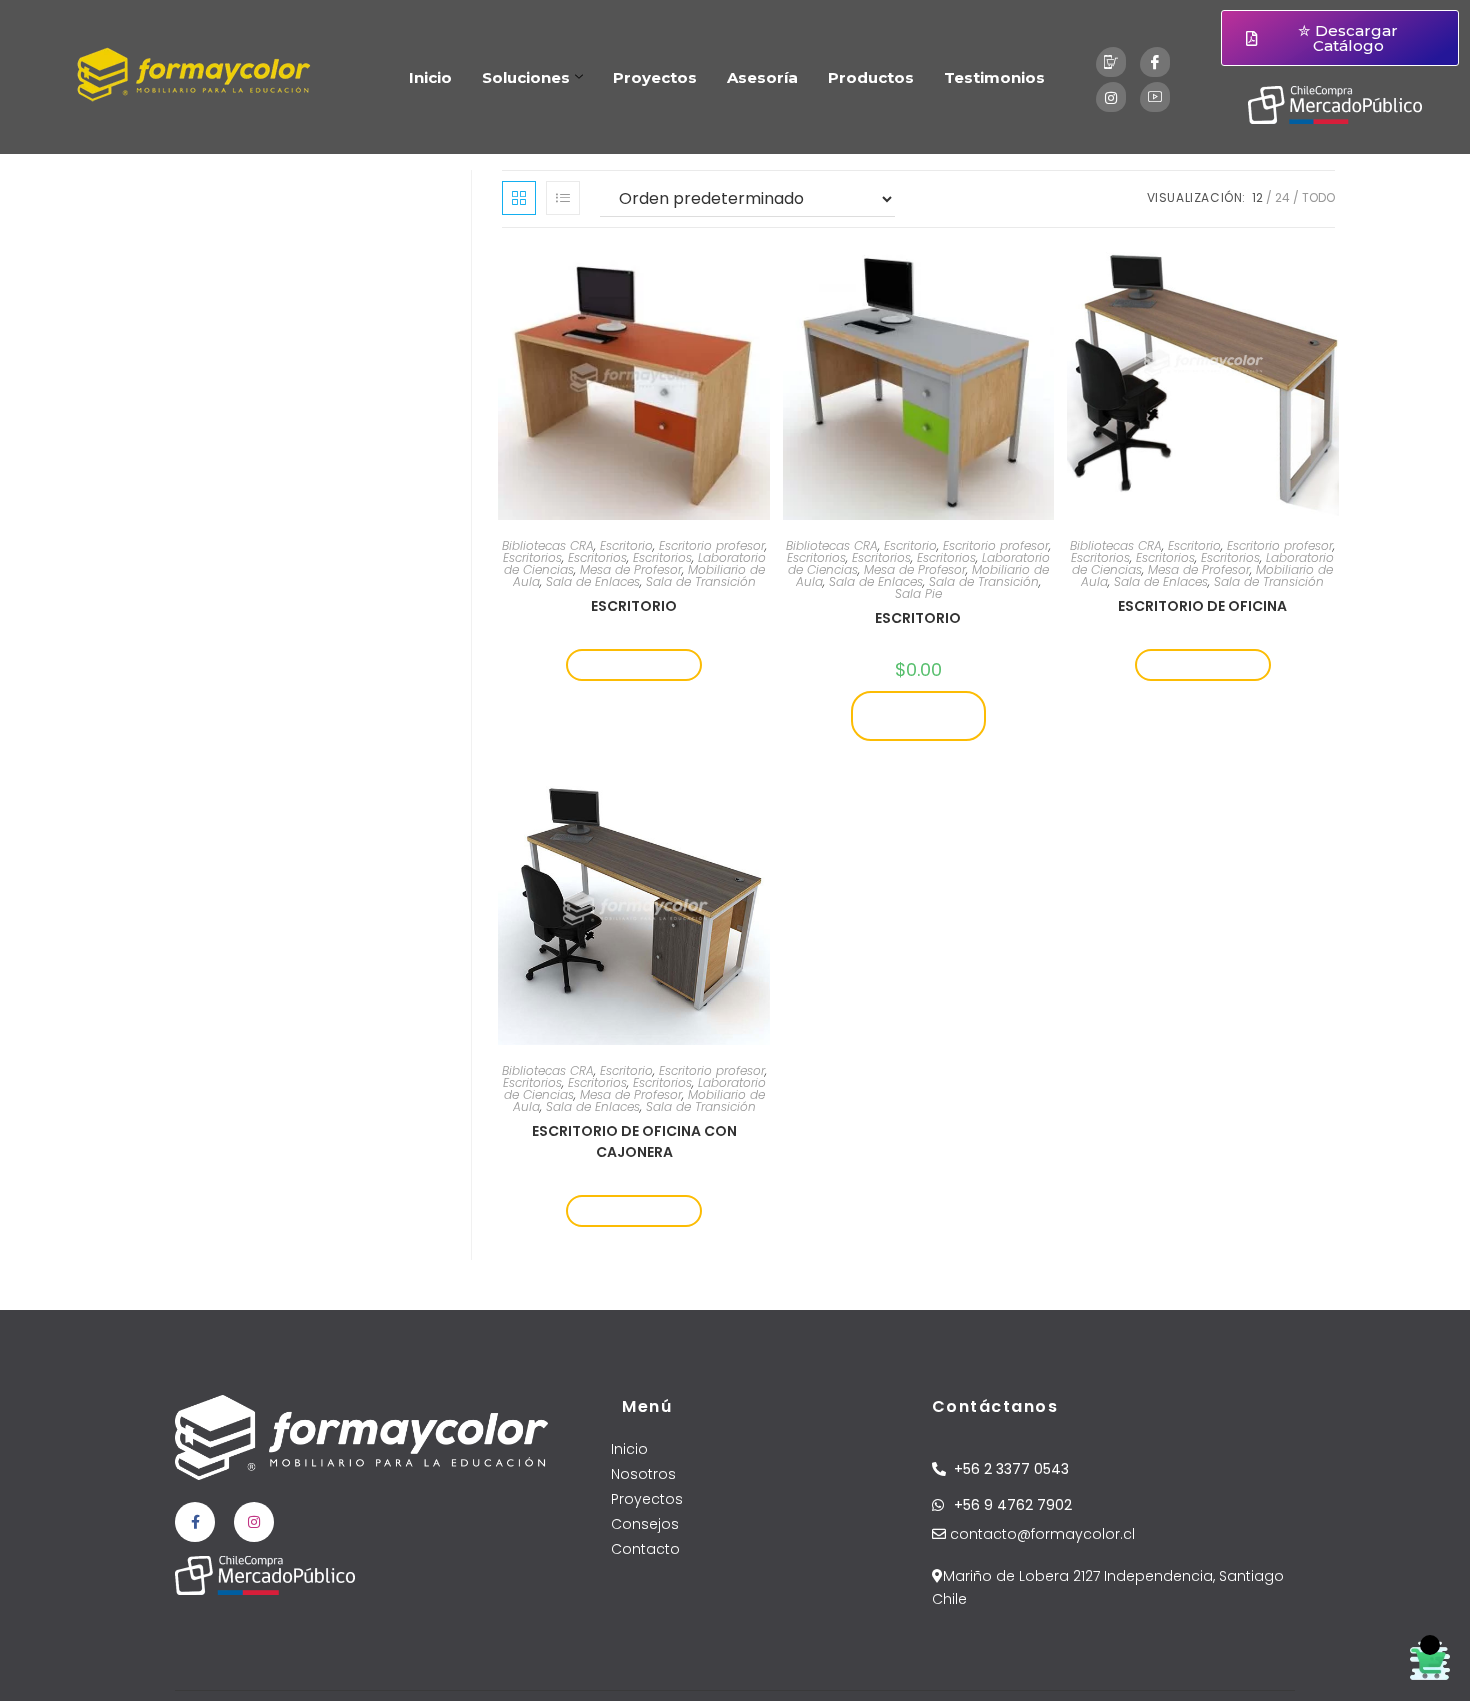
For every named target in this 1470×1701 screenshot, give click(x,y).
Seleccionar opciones (918, 715)
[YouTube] (1155, 97)
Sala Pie (918, 593)
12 (1257, 197)
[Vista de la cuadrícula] (519, 198)
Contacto (645, 1549)
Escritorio (626, 545)
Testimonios (994, 77)
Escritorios (532, 557)
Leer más (634, 664)
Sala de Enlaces (593, 581)
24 (1282, 197)
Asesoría (762, 77)
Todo (1318, 197)
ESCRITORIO (634, 606)
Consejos (645, 1524)
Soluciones (526, 77)
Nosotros (643, 1474)
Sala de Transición (701, 581)
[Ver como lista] (563, 198)
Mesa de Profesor (631, 569)
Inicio (430, 77)
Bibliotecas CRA (548, 545)
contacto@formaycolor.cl (1040, 1534)
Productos (871, 77)
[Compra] (1111, 62)
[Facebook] (1155, 62)
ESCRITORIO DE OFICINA (1202, 606)
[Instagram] (1111, 97)
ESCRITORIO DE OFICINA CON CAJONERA (634, 1141)
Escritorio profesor (712, 545)
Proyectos (655, 77)
